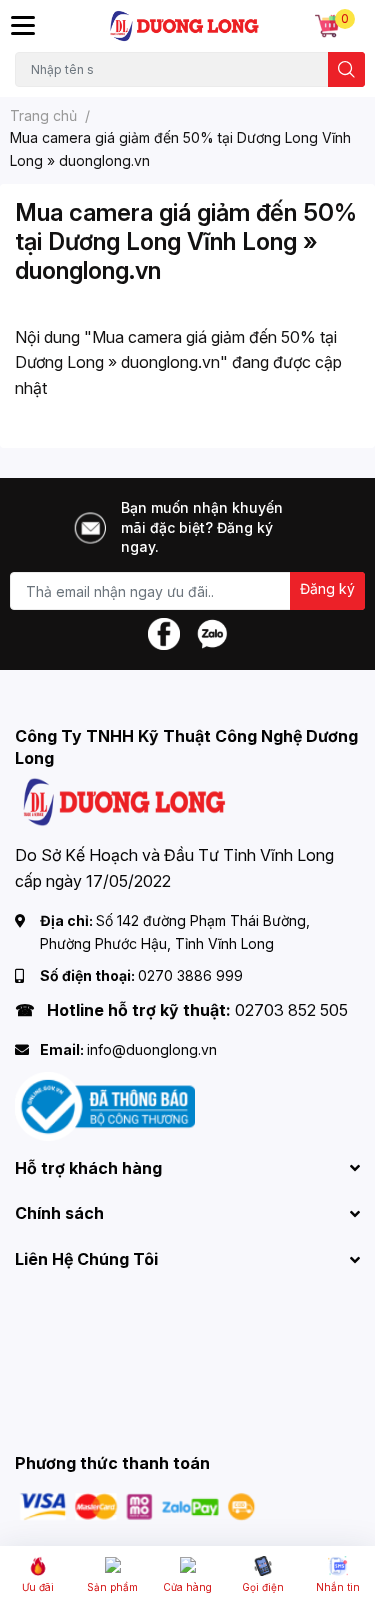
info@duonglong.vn (152, 1049)
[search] (346, 69)
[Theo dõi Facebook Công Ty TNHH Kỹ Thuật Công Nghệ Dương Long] (164, 632)
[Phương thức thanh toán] (138, 1505)
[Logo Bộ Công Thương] (105, 1104)
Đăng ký (327, 588)
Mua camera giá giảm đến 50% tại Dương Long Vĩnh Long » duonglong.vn (186, 241)
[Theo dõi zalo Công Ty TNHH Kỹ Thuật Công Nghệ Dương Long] (212, 632)
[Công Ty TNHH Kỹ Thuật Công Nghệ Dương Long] (185, 26)
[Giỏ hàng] (327, 26)
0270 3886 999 (190, 975)
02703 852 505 (291, 1010)
